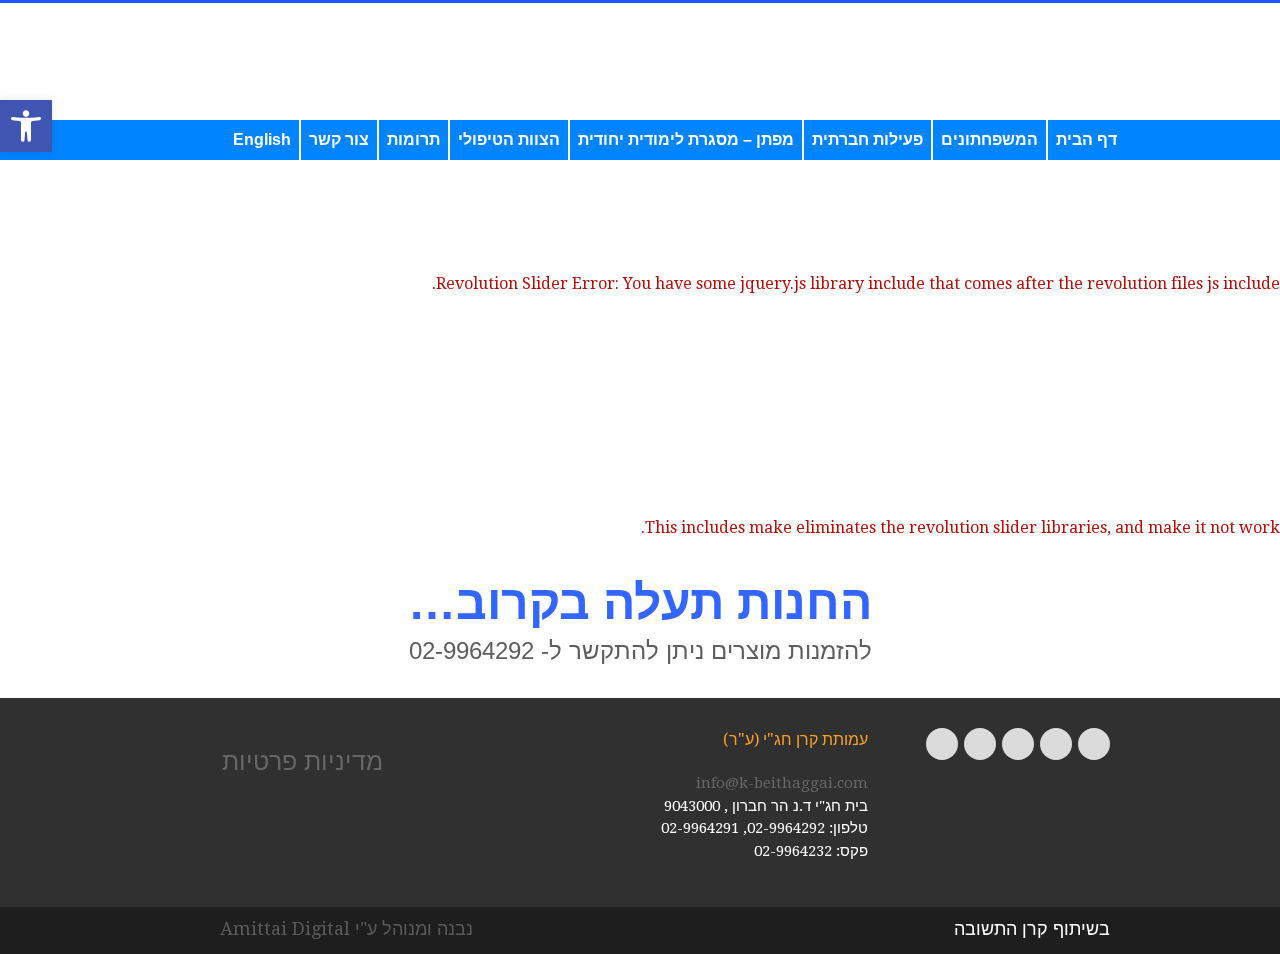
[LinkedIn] (942, 744)
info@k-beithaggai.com (782, 783)
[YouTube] (980, 744)
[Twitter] (1056, 744)
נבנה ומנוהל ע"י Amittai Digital (346, 928)
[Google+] (1018, 744)
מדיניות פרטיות (302, 761)
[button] (26, 126)
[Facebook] (1094, 744)
